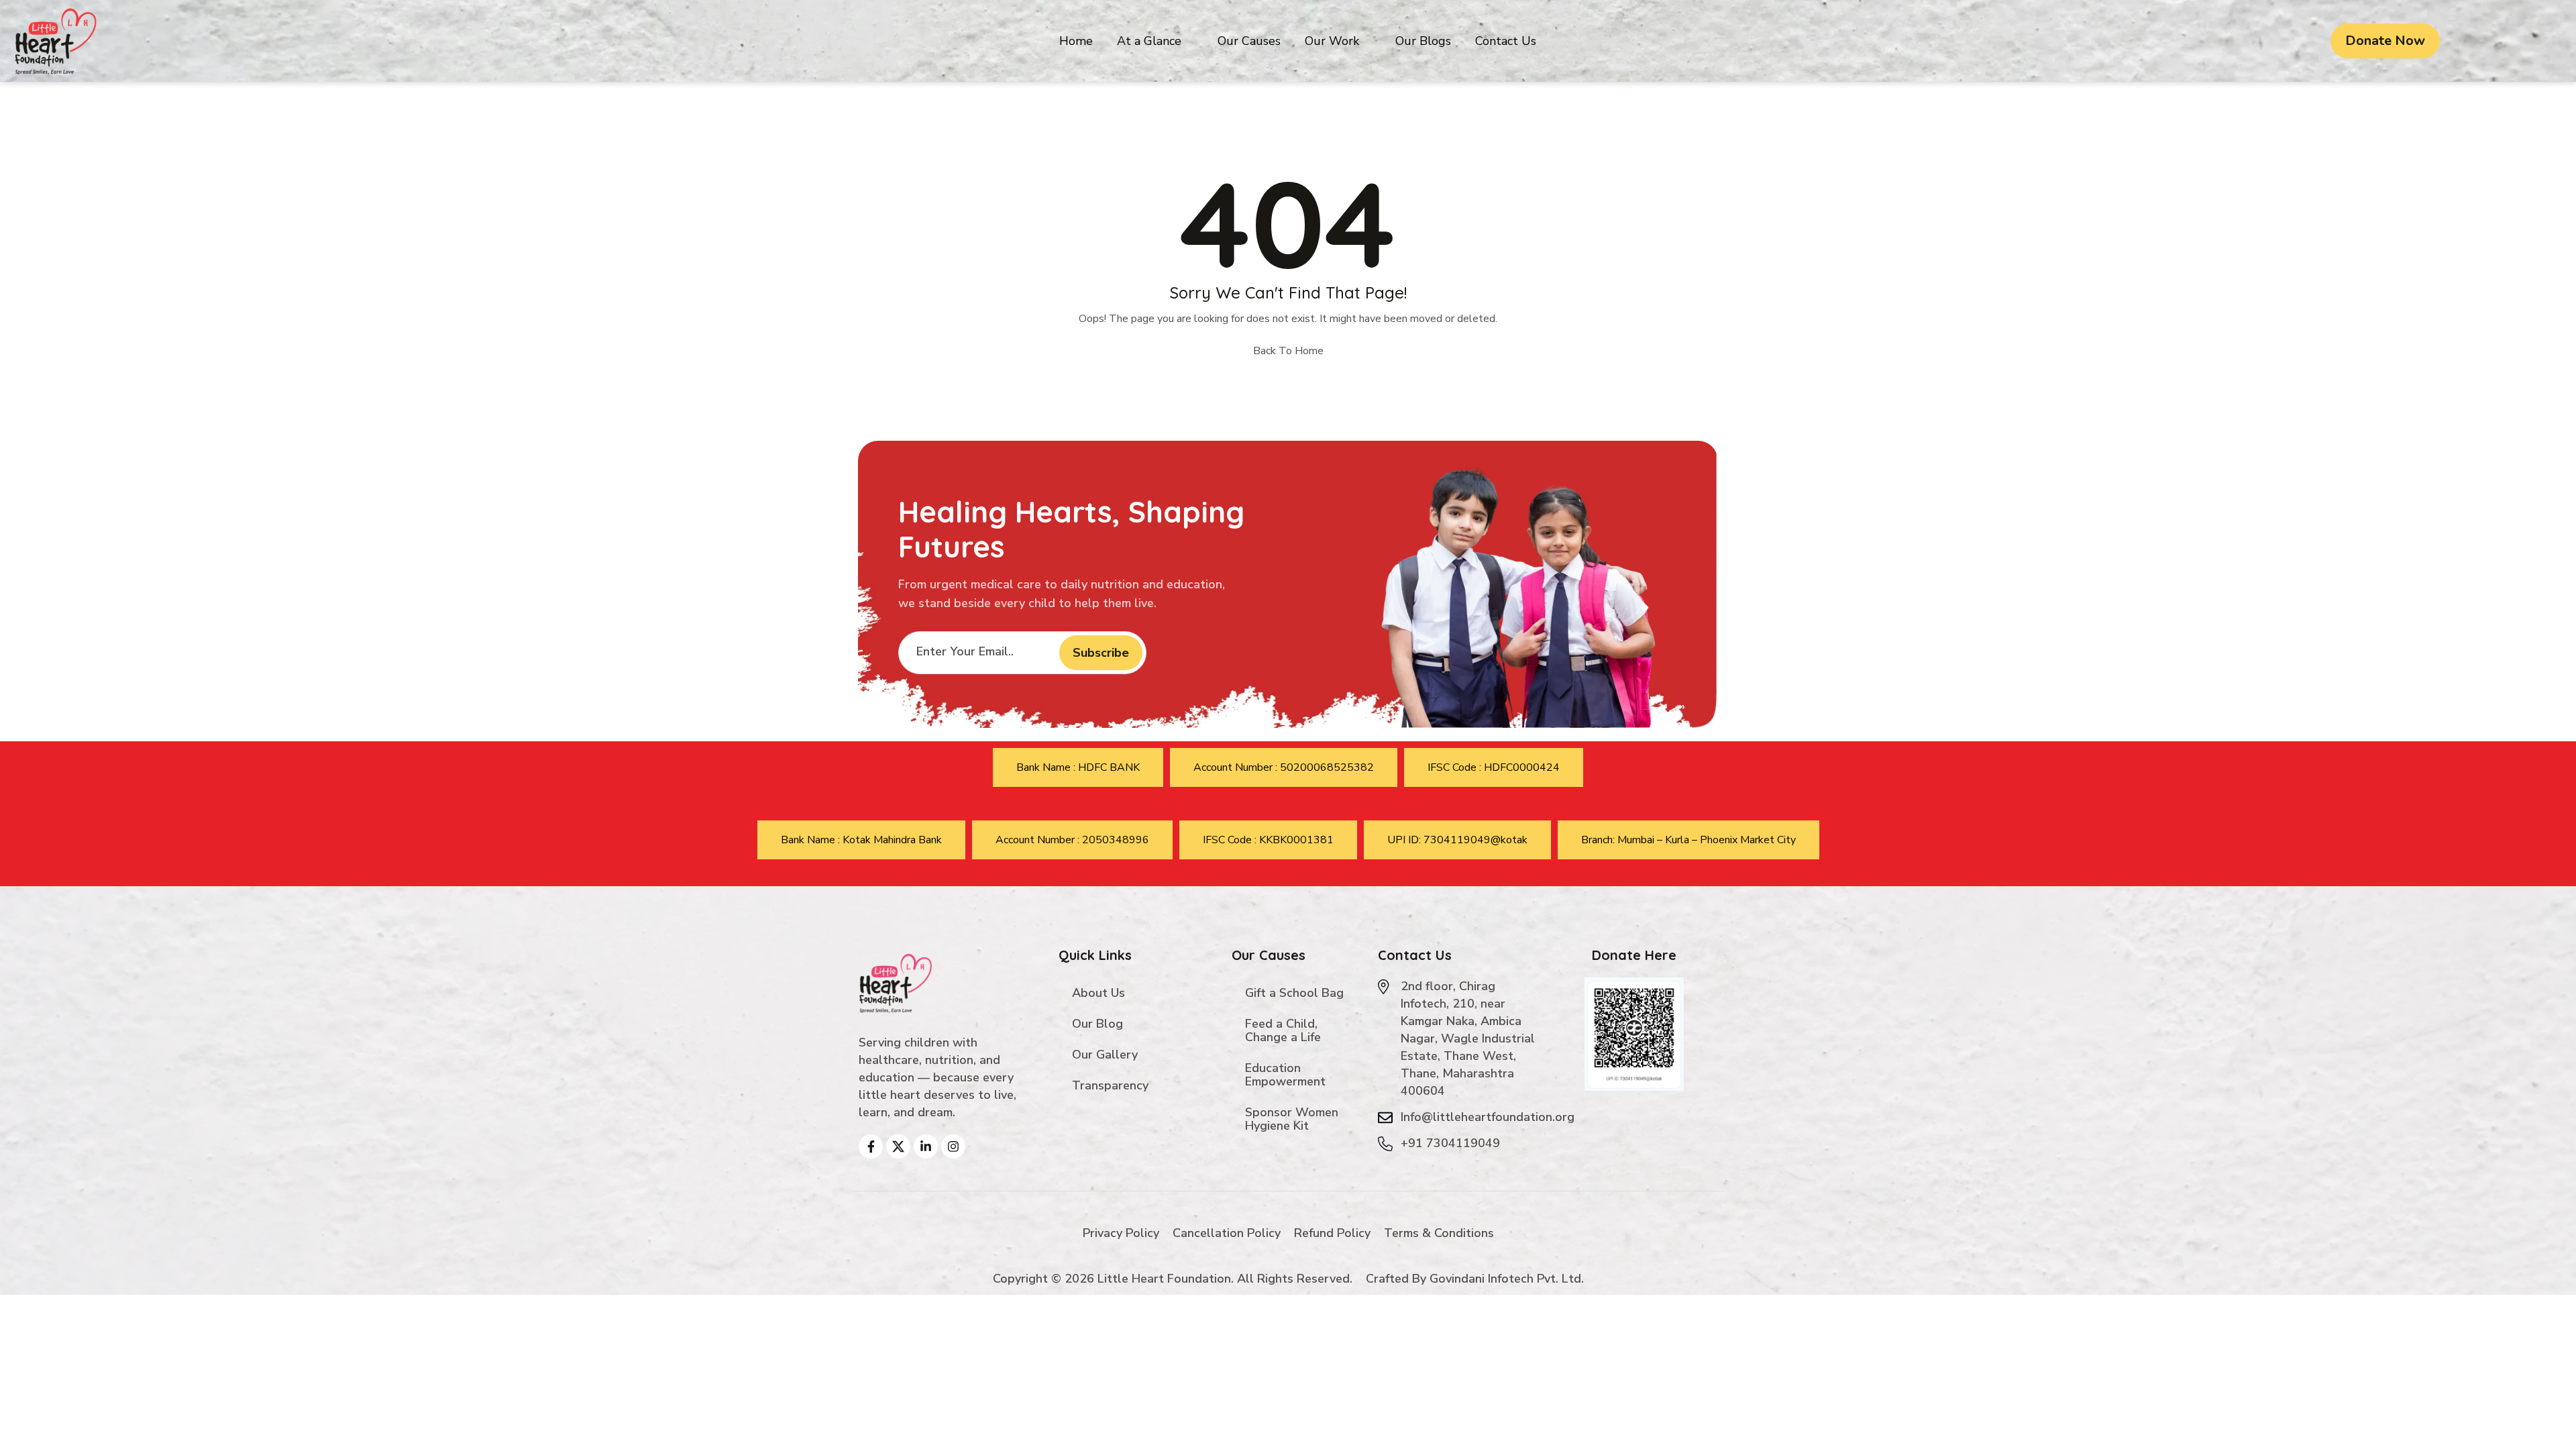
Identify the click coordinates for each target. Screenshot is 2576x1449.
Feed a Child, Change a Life (1283, 1030)
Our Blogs (1423, 41)
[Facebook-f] (871, 1146)
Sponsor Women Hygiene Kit (1292, 1119)
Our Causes (1249, 41)
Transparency (1110, 1085)
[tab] (1078, 767)
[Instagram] (953, 1146)
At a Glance (1149, 41)
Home (1076, 41)
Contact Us (1506, 41)
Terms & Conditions (1439, 1233)
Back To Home (1288, 351)
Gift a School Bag (1294, 993)
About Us (1098, 993)
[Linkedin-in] (926, 1146)
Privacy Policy (1121, 1233)
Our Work (1332, 41)
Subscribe (1101, 653)
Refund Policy (1332, 1233)
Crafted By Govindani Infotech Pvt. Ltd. (1475, 1279)
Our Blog (1097, 1024)
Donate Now (2385, 41)
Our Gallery (1105, 1055)
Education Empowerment (1285, 1075)
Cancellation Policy (1227, 1233)
